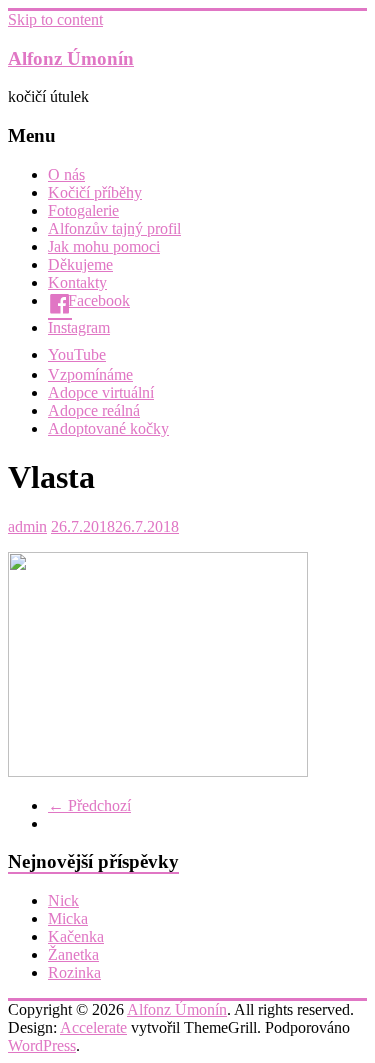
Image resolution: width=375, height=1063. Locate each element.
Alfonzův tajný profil (114, 228)
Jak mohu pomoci (104, 246)
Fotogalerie (83, 210)
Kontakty (77, 282)
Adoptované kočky (108, 428)
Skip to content (55, 19)
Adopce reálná (94, 410)
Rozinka (74, 972)
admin (27, 526)
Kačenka (76, 936)
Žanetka (73, 954)
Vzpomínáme (90, 374)
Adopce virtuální (101, 392)
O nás (66, 174)
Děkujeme (80, 264)
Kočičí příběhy (95, 192)
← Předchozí (89, 805)
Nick (63, 900)
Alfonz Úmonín (71, 58)
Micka (68, 918)
